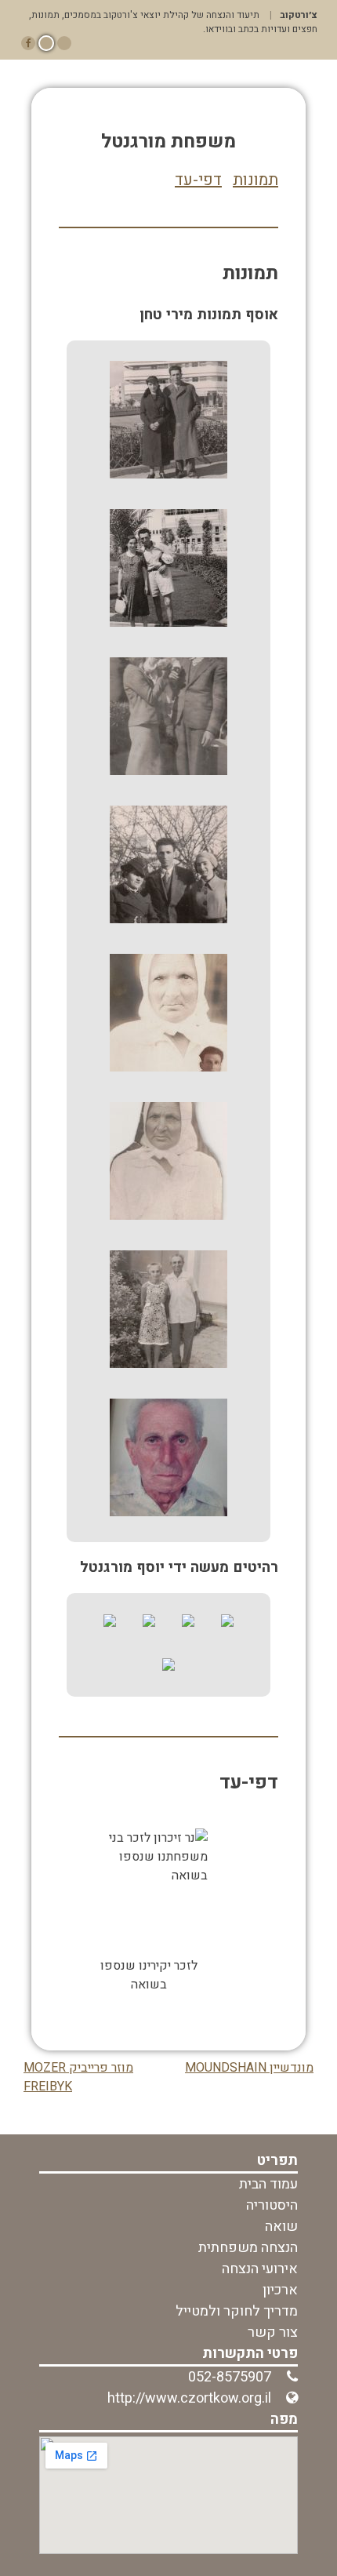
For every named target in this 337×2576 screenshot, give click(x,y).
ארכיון (280, 2290)
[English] (64, 43)
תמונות (255, 180)
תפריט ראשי (169, 70)
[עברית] (46, 43)
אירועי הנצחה (260, 2269)
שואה (281, 2227)
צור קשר (273, 2332)
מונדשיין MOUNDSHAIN (249, 2068)
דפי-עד (198, 180)
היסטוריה (272, 2205)
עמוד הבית (268, 2184)
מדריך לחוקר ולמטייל (237, 2311)
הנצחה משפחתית (248, 2248)
